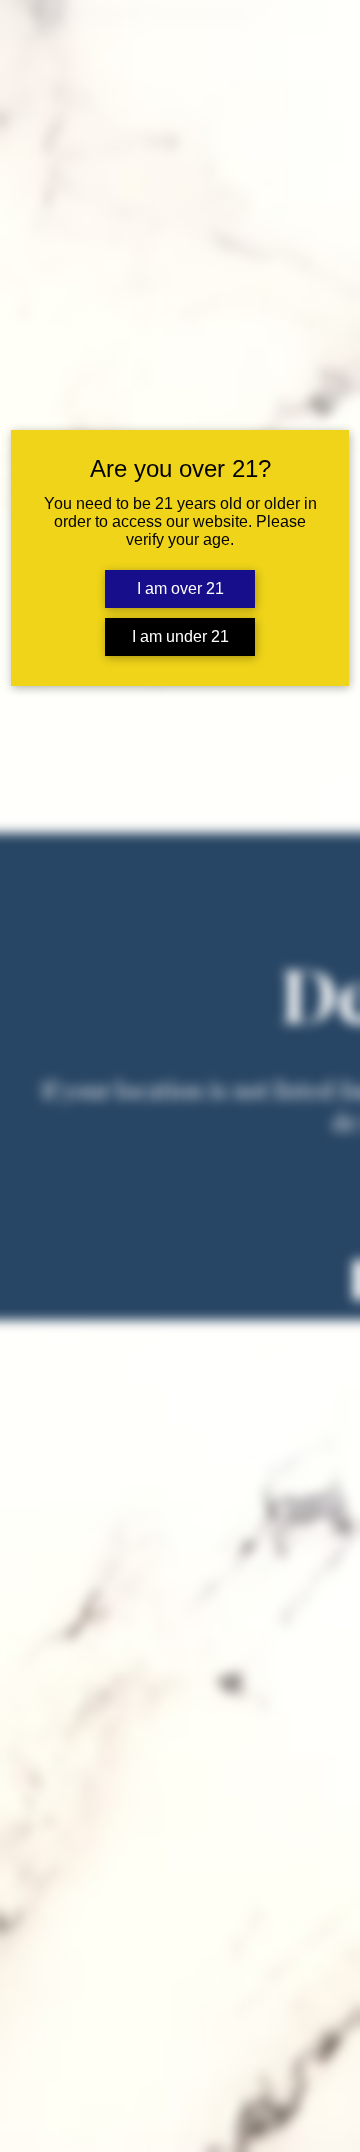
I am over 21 (180, 588)
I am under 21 (180, 636)
